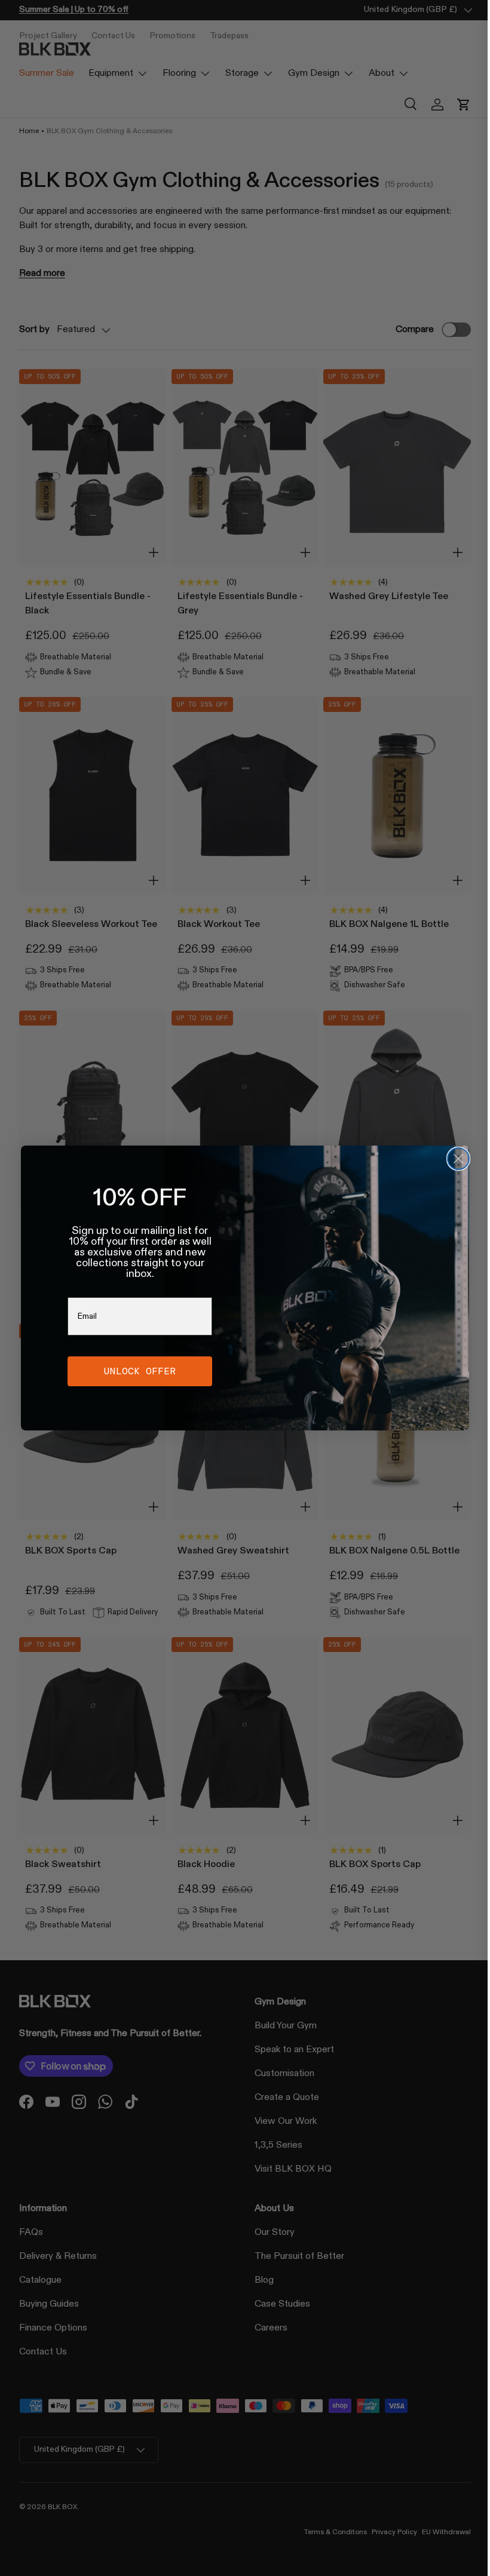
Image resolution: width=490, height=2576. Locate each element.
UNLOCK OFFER (136, 1371)
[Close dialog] (454, 1159)
